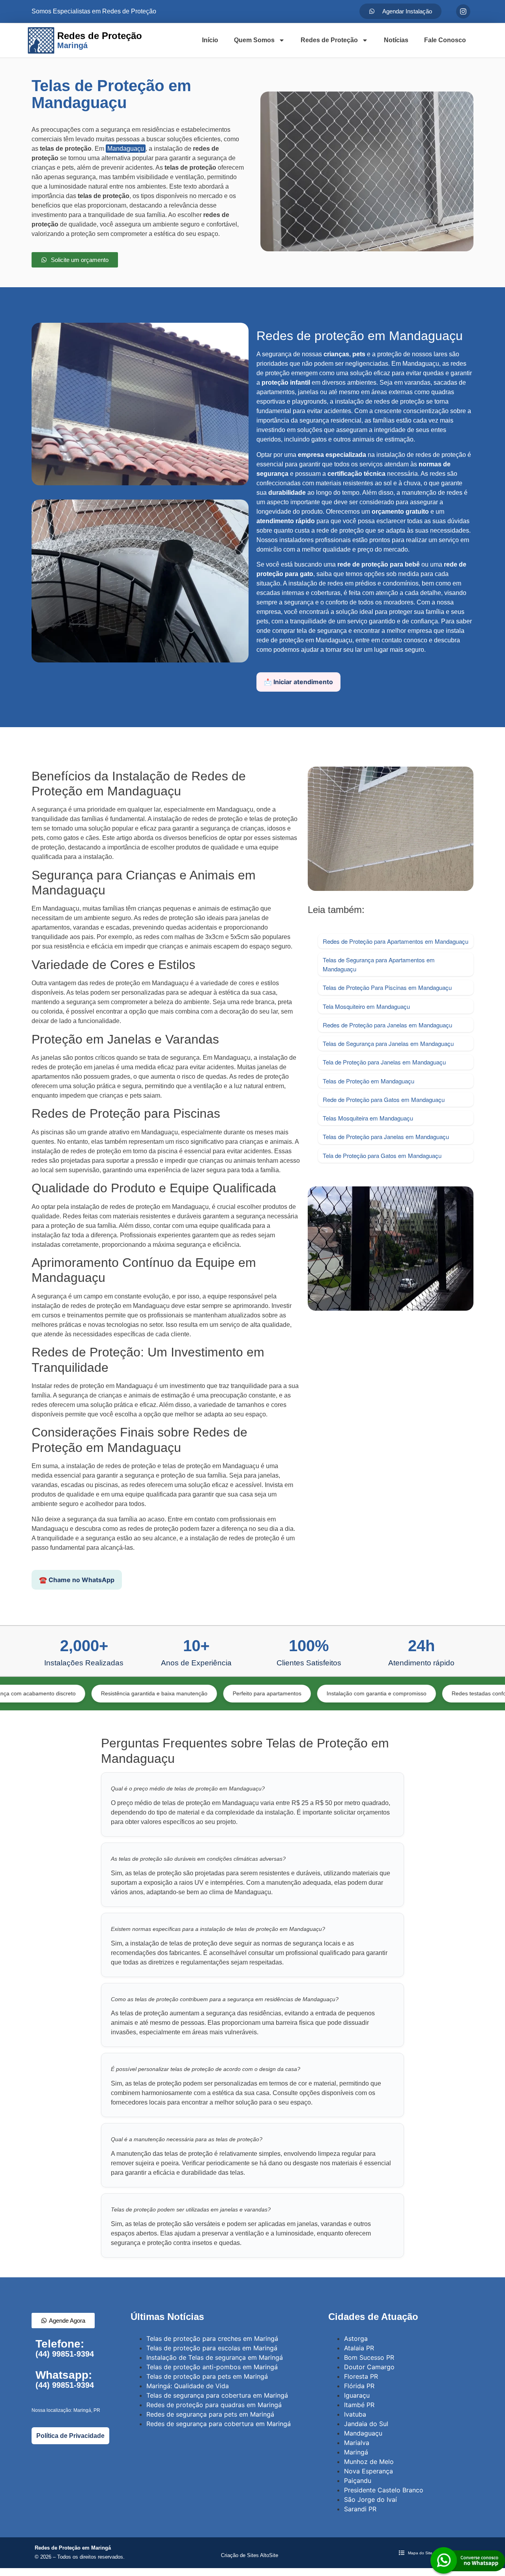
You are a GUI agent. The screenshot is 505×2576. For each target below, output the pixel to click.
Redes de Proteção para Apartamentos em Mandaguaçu (396, 941)
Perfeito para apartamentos (180, 1693)
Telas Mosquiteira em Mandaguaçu (368, 1118)
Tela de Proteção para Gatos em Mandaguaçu (382, 1155)
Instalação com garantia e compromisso (289, 1693)
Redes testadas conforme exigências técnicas (422, 1693)
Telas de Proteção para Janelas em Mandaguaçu (386, 1136)
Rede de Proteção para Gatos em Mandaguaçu (384, 1099)
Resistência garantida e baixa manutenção (67, 1693)
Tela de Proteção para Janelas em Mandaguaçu (384, 1062)
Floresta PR (361, 2376)
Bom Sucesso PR (369, 2357)
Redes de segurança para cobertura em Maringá (219, 2424)
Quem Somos (254, 40)
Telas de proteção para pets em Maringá (207, 2376)
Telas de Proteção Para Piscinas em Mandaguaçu (387, 987)
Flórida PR (359, 2386)
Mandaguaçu (126, 149)
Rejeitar (334, 2562)
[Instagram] (463, 11)
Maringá (356, 2452)
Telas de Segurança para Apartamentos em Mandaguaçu (379, 964)
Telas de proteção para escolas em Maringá (212, 2348)
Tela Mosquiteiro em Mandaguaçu (366, 1006)
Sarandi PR (360, 2509)
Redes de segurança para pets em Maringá (210, 2414)
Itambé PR (359, 2405)
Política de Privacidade (70, 2436)
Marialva (357, 2443)
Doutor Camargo (369, 2367)
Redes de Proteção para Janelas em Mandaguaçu (387, 1025)
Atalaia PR (359, 2348)
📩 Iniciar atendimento (298, 682)
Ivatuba (355, 2414)
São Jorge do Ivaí (370, 2499)
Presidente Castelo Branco (384, 2490)
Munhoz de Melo (369, 2462)
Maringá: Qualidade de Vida (188, 2386)
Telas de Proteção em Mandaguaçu (368, 1081)
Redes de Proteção (329, 40)
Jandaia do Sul (366, 2424)
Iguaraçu (357, 2395)
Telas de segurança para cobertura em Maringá (217, 2395)
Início (210, 40)
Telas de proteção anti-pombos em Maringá (212, 2367)
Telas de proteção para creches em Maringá (212, 2338)
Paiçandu (358, 2481)
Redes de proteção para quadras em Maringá (214, 2405)
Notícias (396, 40)
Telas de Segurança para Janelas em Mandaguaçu (388, 1043)
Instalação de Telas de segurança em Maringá (215, 2357)
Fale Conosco (445, 40)
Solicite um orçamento (252, 2537)
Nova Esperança (368, 2471)
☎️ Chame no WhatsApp (77, 1580)
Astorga (356, 2338)
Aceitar (371, 2562)
